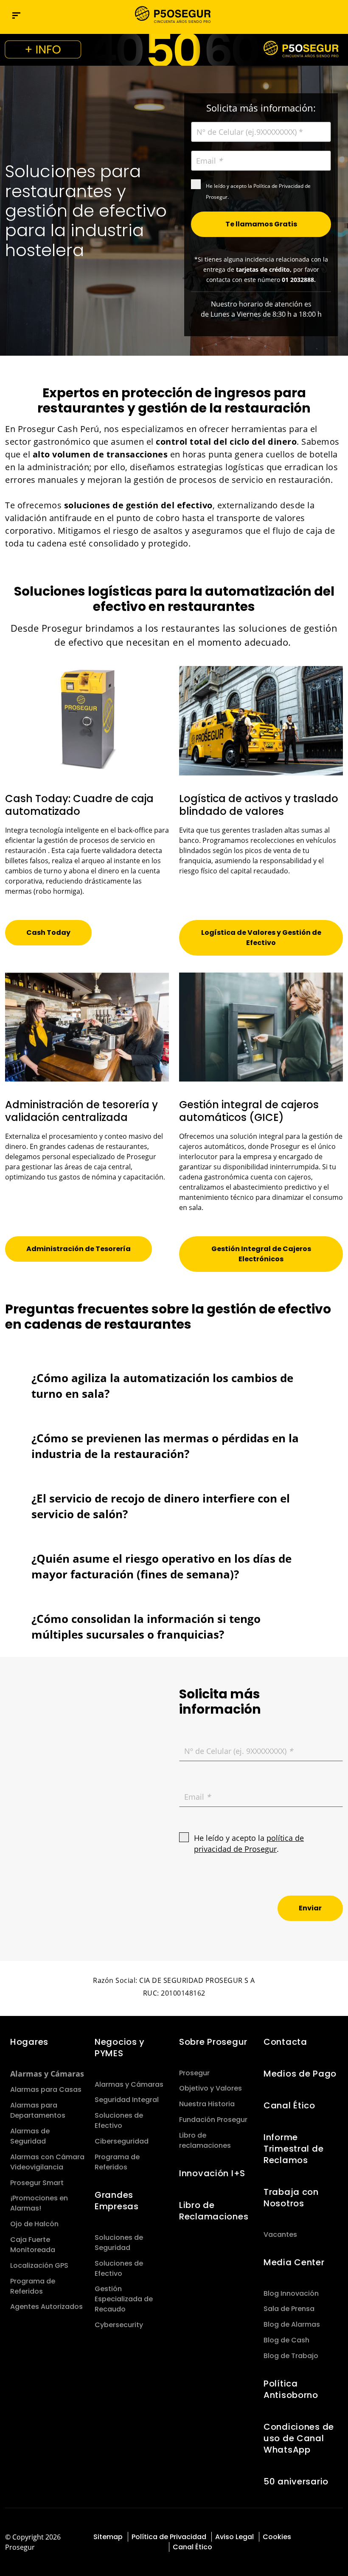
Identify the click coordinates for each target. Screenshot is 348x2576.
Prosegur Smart (37, 2183)
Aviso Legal (234, 2537)
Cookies (277, 2537)
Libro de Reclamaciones (214, 2211)
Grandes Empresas (117, 2201)
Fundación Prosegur (213, 2120)
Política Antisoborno (291, 2389)
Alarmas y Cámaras (47, 2074)
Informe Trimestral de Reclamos (293, 2149)
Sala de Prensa (289, 2309)
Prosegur (194, 2073)
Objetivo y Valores (210, 2088)
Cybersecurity (119, 2325)
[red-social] (310, 2536)
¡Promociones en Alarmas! (39, 2203)
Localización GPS (39, 2265)
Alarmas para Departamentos (38, 2110)
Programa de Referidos (33, 2286)
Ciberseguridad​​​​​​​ (122, 2141)
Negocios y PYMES (120, 2048)
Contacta (285, 2042)
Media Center (294, 2262)
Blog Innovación (291, 2293)
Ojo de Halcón (34, 2224)
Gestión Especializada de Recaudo (124, 2299)
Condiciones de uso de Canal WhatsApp (299, 2438)
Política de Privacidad (169, 2537)
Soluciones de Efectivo (119, 2120)
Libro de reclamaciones (205, 2140)
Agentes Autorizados (46, 2307)
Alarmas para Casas (46, 2090)
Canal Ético (289, 2105)
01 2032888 (298, 280)
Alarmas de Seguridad (30, 2136)
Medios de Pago (300, 2074)
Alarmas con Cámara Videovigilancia (47, 2162)
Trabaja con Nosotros (291, 2198)
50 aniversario (296, 2481)
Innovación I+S (212, 2173)
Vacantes (280, 2234)
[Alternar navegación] (319, 15)
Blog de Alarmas (292, 2324)
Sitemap (108, 2537)
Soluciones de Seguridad (119, 2243)
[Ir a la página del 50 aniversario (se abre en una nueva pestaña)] (174, 50)
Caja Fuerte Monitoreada (33, 2245)
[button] (337, 15)
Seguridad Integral (127, 2100)
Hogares (29, 2042)
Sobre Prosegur (213, 2042)
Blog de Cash (286, 2340)
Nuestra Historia (207, 2104)
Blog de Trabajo (291, 2356)
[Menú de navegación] (16, 15)
